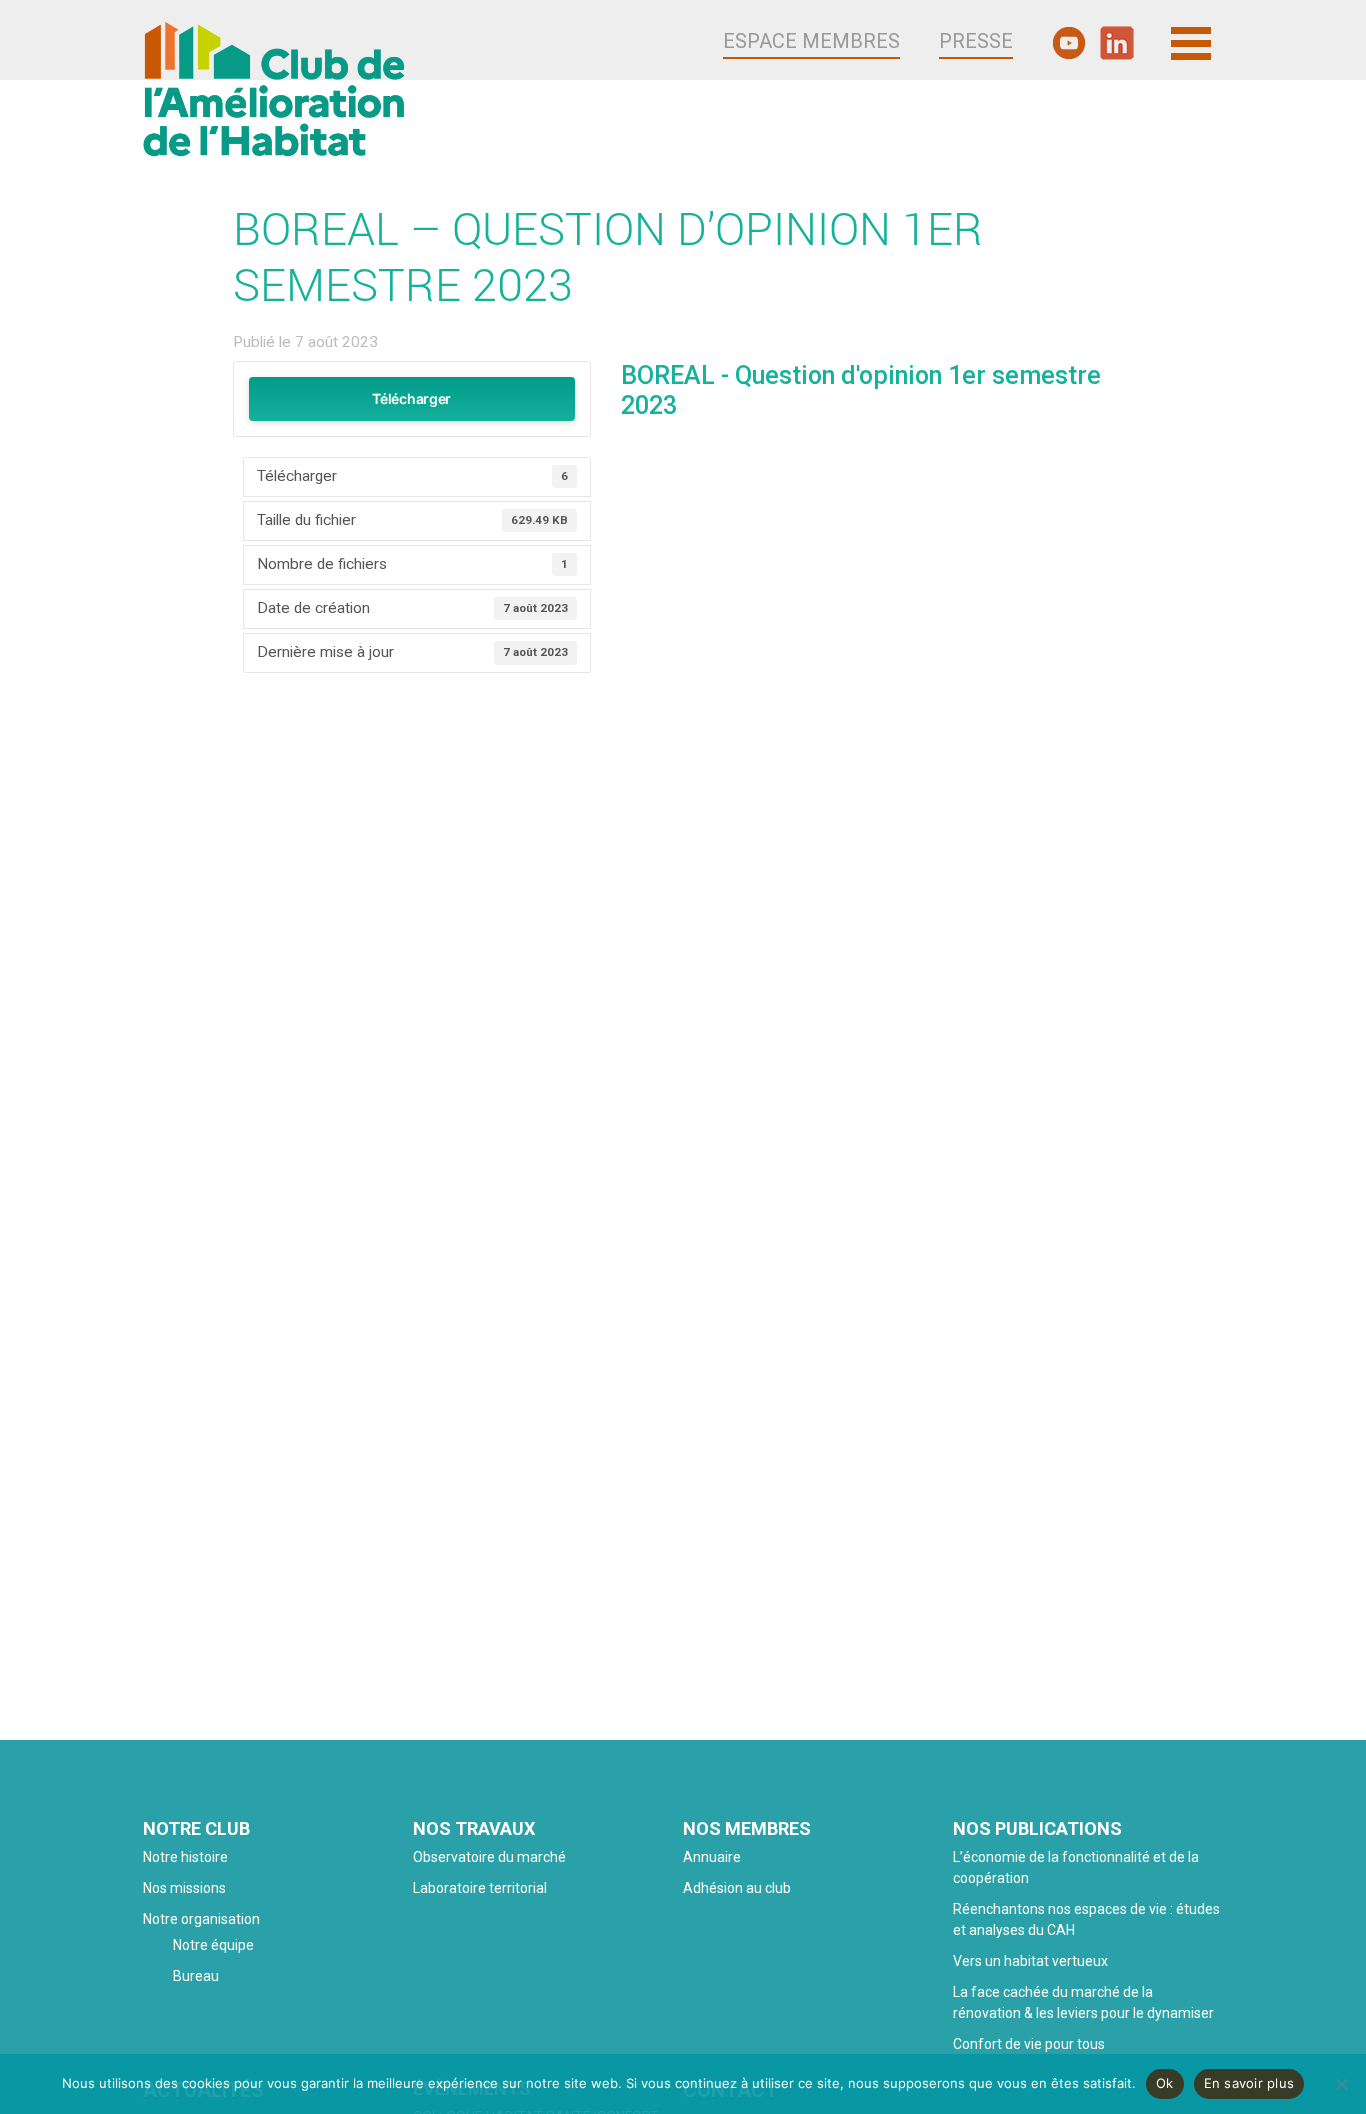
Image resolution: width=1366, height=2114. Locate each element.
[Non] (1341, 2084)
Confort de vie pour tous (1030, 2044)
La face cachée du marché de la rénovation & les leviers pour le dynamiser (1083, 2002)
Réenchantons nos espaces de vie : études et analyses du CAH (1086, 1919)
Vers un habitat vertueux (1030, 1961)
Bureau (196, 1976)
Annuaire (712, 1857)
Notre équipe (213, 1945)
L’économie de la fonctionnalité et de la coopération (1076, 1867)
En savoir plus (1249, 2083)
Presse (976, 41)
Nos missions (184, 1888)
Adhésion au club (737, 1888)
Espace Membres (811, 41)
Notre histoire (185, 1857)
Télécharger (411, 398)
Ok (1165, 2083)
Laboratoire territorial (480, 1888)
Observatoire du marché (489, 1857)
